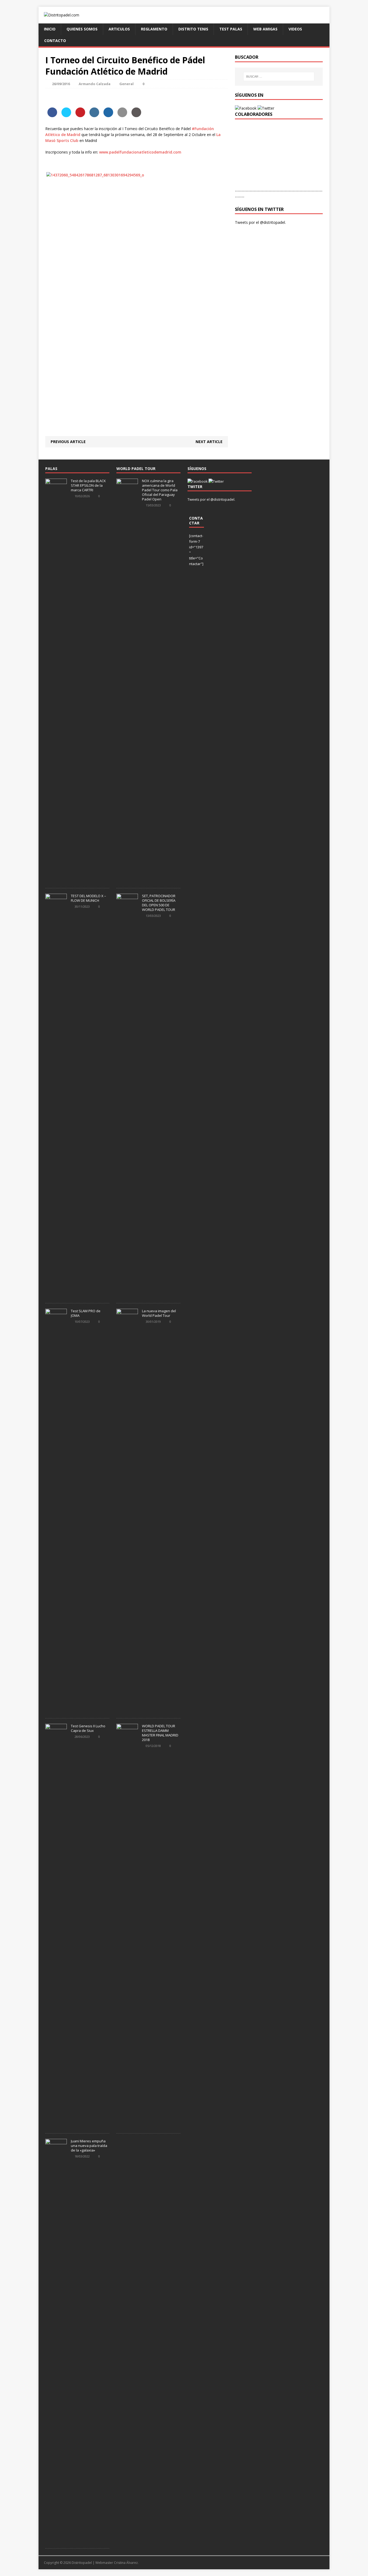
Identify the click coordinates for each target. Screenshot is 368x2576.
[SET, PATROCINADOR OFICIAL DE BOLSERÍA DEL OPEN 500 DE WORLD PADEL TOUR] (127, 1295)
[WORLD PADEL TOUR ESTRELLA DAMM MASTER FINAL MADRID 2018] (127, 2125)
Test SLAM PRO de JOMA (86, 1313)
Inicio (50, 29)
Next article (209, 442)
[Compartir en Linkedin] (94, 116)
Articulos (119, 29)
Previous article (68, 442)
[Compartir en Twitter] (66, 116)
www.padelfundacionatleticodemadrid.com (140, 152)
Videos (295, 29)
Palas (51, 469)
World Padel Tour (136, 469)
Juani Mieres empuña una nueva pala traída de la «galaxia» (89, 2146)
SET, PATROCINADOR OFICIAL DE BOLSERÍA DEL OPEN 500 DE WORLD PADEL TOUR (159, 903)
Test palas (231, 29)
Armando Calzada (95, 84)
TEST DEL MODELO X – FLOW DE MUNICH (88, 898)
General (126, 84)
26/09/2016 (61, 84)
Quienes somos (82, 29)
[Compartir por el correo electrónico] (122, 116)
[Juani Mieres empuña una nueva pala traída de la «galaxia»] (56, 2540)
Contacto (55, 41)
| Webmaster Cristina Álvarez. (116, 2563)
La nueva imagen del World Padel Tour (159, 1313)
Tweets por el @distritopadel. (260, 222)
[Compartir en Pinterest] (80, 116)
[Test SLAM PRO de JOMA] (56, 1710)
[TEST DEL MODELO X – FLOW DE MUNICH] (56, 1295)
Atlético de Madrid (63, 135)
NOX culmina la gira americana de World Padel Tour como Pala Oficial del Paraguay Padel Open (160, 490)
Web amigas (265, 29)
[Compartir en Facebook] (52, 116)
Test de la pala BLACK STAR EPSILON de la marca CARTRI (88, 485)
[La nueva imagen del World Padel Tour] (127, 1710)
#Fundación (203, 129)
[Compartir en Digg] (108, 116)
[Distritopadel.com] (184, 15)
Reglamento (154, 29)
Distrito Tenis (193, 29)
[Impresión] (136, 116)
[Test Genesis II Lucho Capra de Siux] (56, 2125)
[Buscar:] (279, 76)
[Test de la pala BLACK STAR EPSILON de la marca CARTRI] (56, 880)
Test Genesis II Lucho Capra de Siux (88, 1728)
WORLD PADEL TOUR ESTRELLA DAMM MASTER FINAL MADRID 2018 (160, 1733)
